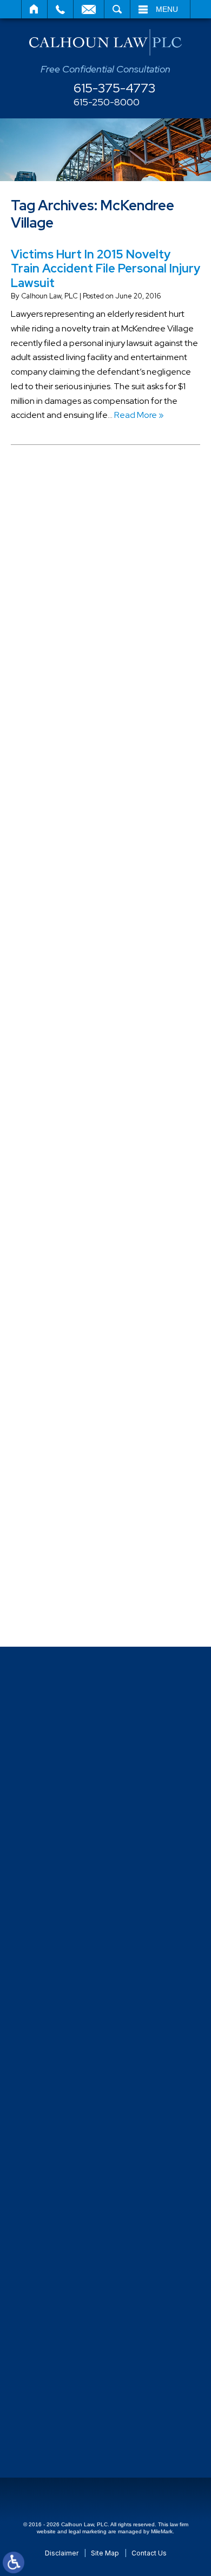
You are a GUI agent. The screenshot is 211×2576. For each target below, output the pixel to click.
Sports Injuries (59, 1413)
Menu (167, 9)
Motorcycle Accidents (74, 1136)
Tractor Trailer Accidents (80, 1453)
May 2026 (52, 561)
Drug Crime (54, 977)
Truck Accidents (64, 1532)
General (48, 1056)
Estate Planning (63, 1016)
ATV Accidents (61, 639)
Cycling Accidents (67, 877)
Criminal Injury (59, 858)
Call (60, 9)
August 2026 (58, 501)
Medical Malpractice (71, 1116)
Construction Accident (76, 818)
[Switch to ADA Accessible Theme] (14, 2562)
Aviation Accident (67, 679)
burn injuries (55, 738)
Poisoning (51, 1215)
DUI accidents (59, 997)
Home (34, 9)
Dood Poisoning (63, 957)
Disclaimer (62, 2553)
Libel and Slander (66, 1096)
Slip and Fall (55, 1354)
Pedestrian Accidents (74, 1155)
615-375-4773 (115, 88)
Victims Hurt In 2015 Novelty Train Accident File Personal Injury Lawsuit (105, 269)
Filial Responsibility (68, 1036)
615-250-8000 (107, 102)
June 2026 (54, 541)
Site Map (105, 2553)
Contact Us (149, 2553)
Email (89, 9)
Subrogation (57, 1433)
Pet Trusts (52, 1195)
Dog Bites (51, 937)
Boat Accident (60, 719)
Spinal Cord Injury (65, 1393)
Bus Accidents (60, 758)
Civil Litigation (60, 798)
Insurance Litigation (70, 1076)
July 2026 (52, 521)
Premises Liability (65, 1274)
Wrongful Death (63, 1612)
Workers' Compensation (79, 1592)
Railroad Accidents (68, 1314)
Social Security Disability (78, 1373)
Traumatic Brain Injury (73, 1512)
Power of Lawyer (64, 1254)
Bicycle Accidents (66, 699)
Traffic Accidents (65, 1473)
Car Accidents (60, 778)
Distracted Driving (67, 917)
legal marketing (88, 2531)
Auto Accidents (62, 659)
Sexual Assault (60, 1334)
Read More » (139, 415)
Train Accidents (62, 1493)
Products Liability (65, 1294)
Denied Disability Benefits (82, 897)
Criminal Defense (66, 838)
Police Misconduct (67, 1234)
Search (117, 9)
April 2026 (52, 580)
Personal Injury (60, 1175)
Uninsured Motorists (71, 1552)
